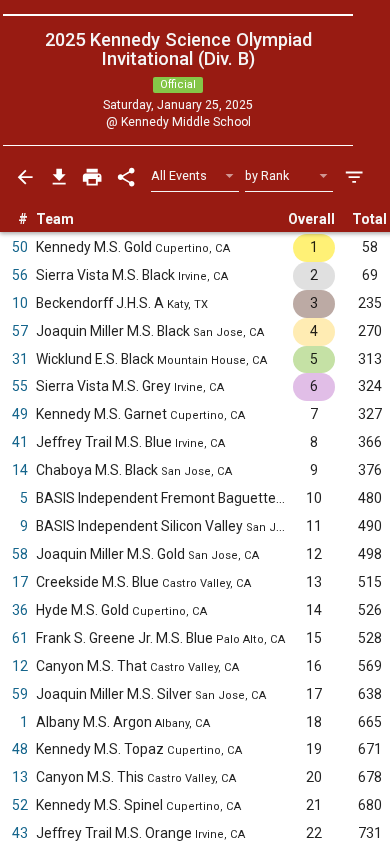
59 (20, 694)
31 (20, 359)
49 (20, 414)
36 (20, 610)
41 (20, 442)
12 (20, 666)
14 (20, 470)
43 (20, 833)
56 (20, 275)
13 (20, 777)
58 (20, 554)
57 (20, 331)
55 (20, 386)
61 (20, 638)
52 (20, 805)
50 (20, 247)
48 (20, 749)
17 (20, 582)
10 (20, 303)
